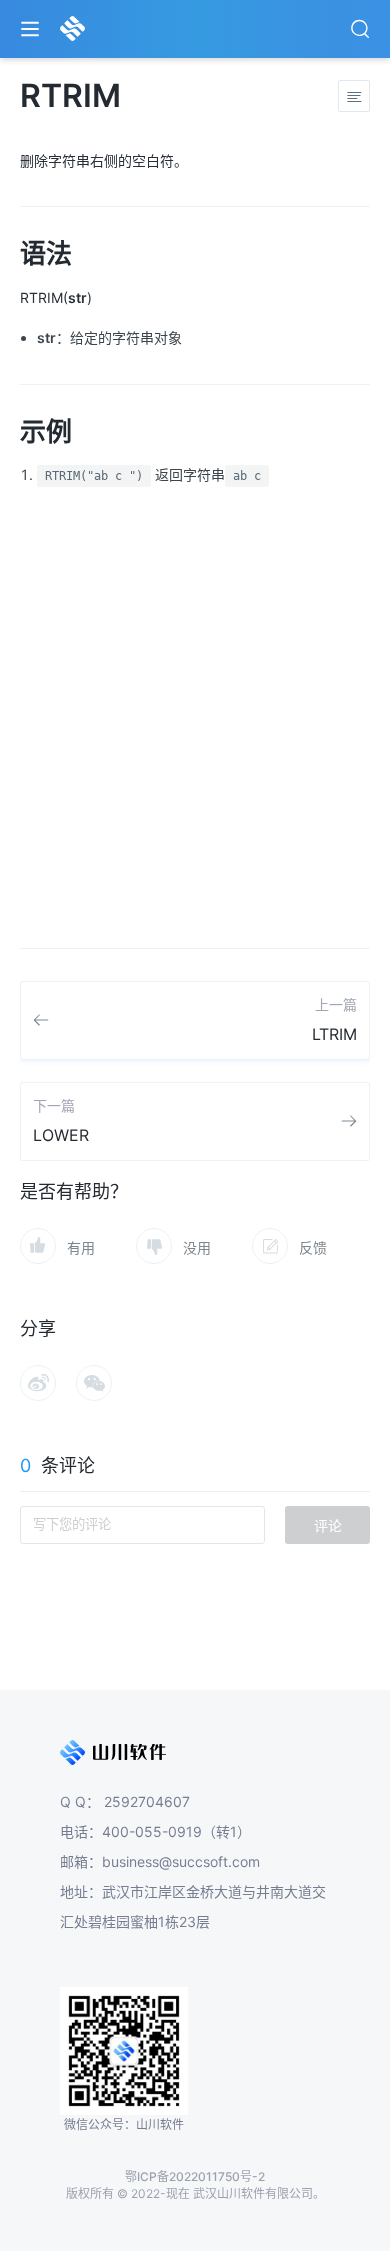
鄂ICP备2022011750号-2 (195, 2176)
